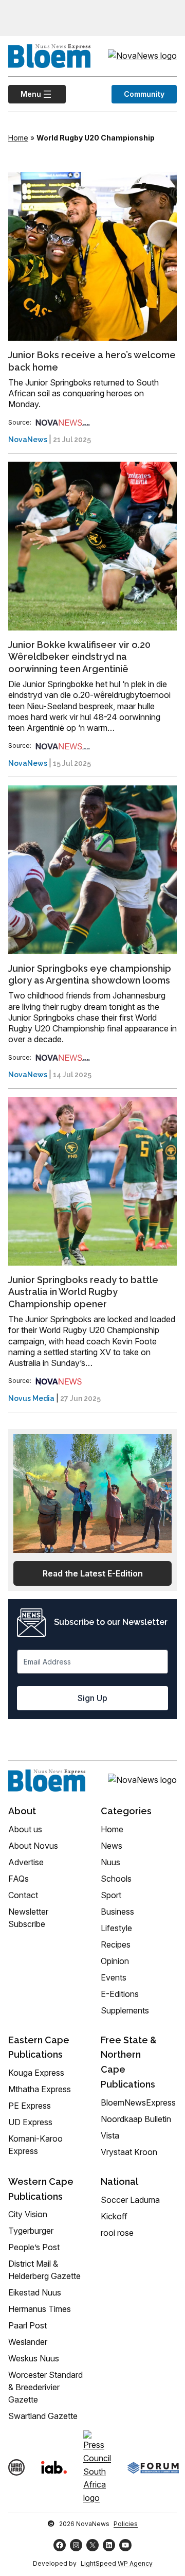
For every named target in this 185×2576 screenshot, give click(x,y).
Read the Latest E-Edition (93, 1573)
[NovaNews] (63, 422)
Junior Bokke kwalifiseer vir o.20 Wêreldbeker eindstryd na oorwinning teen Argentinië (79, 657)
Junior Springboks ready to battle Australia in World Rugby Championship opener (83, 1292)
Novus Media (31, 1398)
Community (144, 94)
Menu (25, 94)
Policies (126, 2524)
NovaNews (28, 440)
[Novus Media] (59, 1381)
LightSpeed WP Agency (117, 2563)
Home (18, 138)
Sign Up (92, 1698)
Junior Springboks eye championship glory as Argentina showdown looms (90, 974)
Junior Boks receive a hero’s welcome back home (92, 361)
